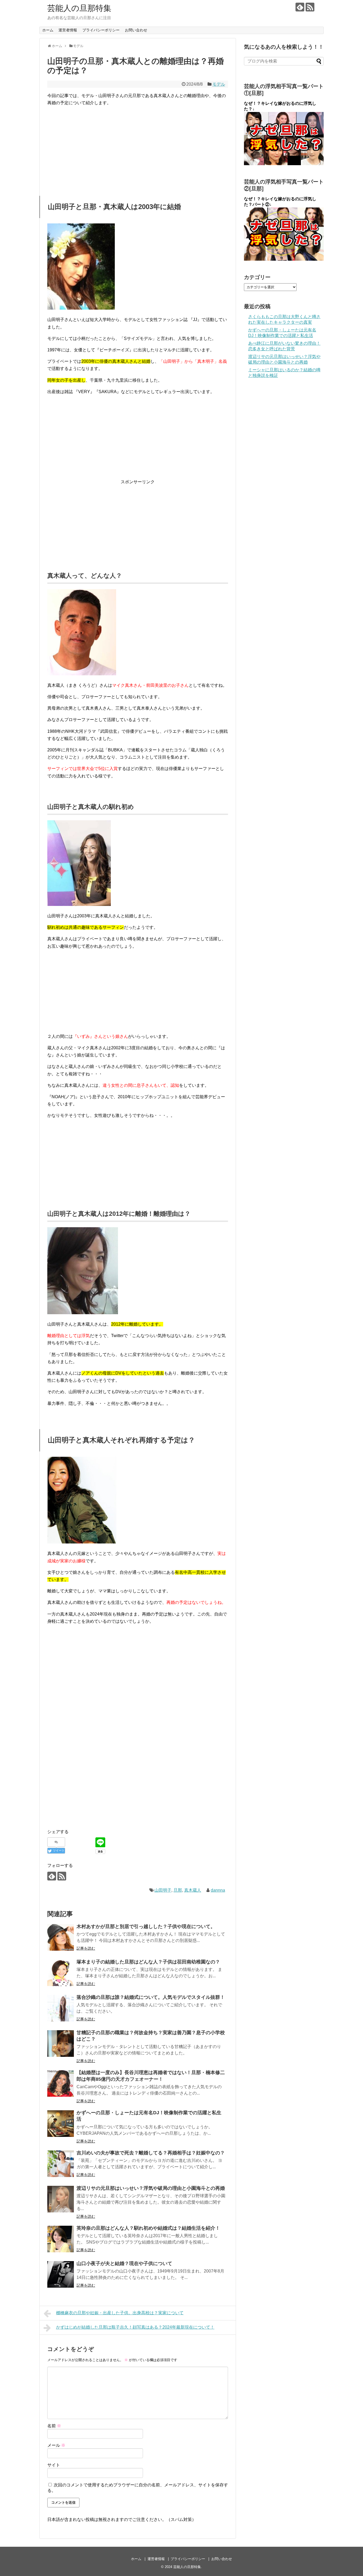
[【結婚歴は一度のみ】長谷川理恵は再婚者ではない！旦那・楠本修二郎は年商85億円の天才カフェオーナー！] (61, 2083)
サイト (54, 2465)
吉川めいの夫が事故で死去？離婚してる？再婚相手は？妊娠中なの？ (151, 2153)
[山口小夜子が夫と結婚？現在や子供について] (61, 2274)
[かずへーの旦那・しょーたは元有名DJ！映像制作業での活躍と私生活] (61, 2124)
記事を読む (86, 1948)
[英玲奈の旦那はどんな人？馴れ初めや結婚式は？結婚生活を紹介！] (61, 2239)
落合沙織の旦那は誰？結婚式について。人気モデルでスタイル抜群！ (151, 1997)
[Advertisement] (138, 148)
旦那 (178, 1890)
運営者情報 (68, 30)
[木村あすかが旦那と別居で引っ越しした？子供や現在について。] (61, 1937)
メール (56, 2445)
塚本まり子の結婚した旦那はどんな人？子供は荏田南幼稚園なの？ (148, 1962)
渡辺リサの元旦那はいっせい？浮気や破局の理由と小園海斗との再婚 (151, 2188)
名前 (54, 2426)
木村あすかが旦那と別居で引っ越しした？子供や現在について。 (146, 1926)
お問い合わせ (136, 30)
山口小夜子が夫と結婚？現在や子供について (124, 2263)
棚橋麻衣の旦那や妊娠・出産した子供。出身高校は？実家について (120, 2313)
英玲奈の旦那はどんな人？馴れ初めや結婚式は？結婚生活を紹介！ (148, 2228)
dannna (218, 1890)
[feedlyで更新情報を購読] (300, 7)
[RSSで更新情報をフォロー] (310, 7)
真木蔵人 (193, 1890)
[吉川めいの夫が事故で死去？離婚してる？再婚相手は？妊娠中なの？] (61, 2164)
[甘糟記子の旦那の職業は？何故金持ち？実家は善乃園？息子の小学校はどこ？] (61, 2044)
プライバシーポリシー (101, 30)
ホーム (48, 30)
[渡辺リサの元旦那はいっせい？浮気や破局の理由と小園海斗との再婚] (61, 2199)
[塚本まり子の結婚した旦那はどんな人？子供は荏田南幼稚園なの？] (61, 1973)
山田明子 (163, 1890)
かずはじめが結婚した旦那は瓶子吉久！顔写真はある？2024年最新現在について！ (135, 2327)
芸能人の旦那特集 (79, 8)
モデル (219, 84)
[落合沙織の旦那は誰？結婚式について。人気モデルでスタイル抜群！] (61, 2008)
